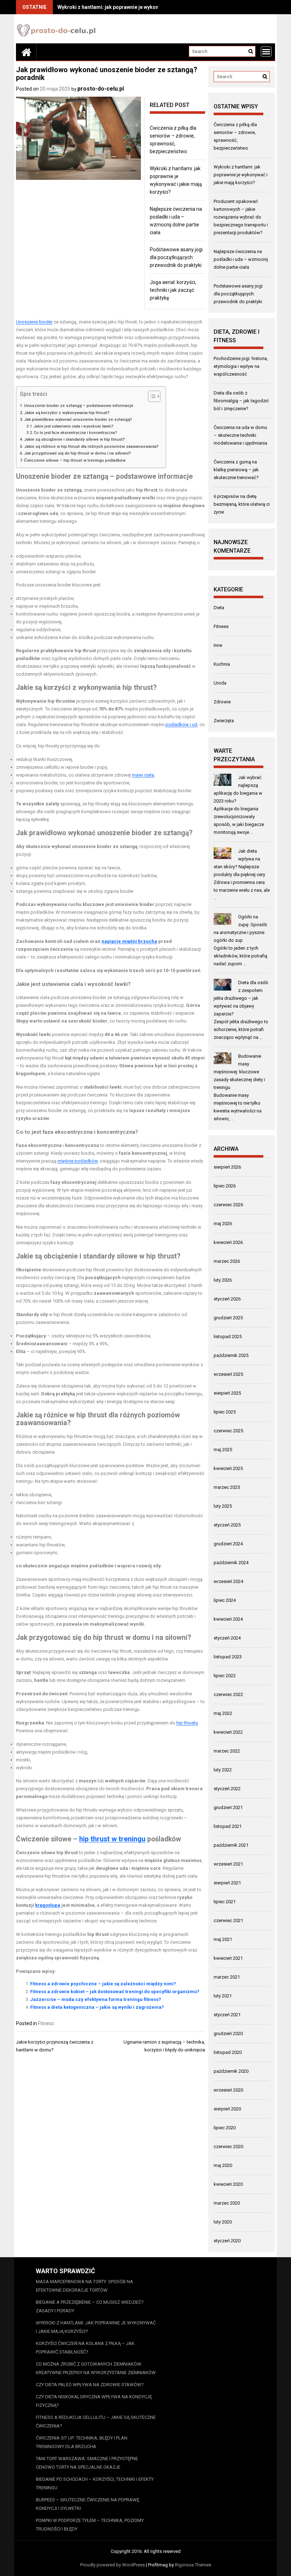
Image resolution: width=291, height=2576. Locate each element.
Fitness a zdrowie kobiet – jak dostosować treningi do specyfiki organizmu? (115, 1992)
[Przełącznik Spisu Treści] (151, 396)
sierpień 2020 (227, 2109)
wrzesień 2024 (228, 1581)
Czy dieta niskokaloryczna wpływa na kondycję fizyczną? (94, 2401)
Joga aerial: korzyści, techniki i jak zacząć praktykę (173, 290)
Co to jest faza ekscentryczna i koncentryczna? (75, 433)
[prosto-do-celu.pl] (26, 52)
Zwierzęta (224, 721)
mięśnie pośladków (78, 1161)
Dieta (219, 608)
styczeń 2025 (227, 1525)
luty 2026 (223, 1280)
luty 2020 (223, 2222)
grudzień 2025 (228, 1318)
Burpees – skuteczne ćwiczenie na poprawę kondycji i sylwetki (87, 2504)
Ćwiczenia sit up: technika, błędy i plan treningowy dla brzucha (82, 2442)
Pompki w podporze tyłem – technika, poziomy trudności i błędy (90, 2525)
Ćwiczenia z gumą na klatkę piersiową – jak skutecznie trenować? (236, 470)
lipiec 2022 (225, 1676)
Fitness (46, 2023)
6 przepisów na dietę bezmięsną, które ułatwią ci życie (242, 504)
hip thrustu (187, 1723)
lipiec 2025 (225, 1412)
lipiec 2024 (225, 1600)
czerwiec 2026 (228, 1205)
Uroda (220, 683)
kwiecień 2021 (228, 1958)
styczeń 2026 (227, 1299)
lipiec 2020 (225, 2128)
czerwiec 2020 (228, 2146)
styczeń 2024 (227, 1638)
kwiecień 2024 (228, 1619)
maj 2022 (223, 1713)
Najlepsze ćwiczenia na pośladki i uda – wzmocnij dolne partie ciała (241, 259)
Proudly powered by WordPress (112, 2565)
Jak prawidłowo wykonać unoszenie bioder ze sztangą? (78, 419)
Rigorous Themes (193, 2565)
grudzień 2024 (228, 1544)
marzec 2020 (227, 2203)
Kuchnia (222, 664)
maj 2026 (223, 1223)
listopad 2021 (228, 1826)
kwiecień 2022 (228, 1732)
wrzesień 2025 (228, 1374)
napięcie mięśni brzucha (129, 941)
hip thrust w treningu (112, 1839)
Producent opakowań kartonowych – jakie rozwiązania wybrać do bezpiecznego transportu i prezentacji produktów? (241, 217)
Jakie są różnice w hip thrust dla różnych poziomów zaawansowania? (91, 446)
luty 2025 (223, 1506)
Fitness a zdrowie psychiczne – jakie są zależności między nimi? (103, 1984)
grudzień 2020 (228, 2033)
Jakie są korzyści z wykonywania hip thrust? (67, 413)
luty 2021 (223, 1996)
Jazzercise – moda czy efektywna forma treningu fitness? (96, 1999)
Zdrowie (222, 702)
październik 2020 (231, 2071)
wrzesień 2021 (228, 1864)
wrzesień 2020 (228, 2090)
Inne (218, 645)
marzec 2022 (227, 1751)
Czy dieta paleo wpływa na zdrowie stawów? (90, 2385)
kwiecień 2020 (228, 2184)
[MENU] (266, 52)
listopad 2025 (228, 1337)
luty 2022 (223, 1770)
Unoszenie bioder (34, 322)
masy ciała (143, 775)
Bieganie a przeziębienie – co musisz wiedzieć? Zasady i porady (90, 2306)
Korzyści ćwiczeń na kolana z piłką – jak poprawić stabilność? (85, 2348)
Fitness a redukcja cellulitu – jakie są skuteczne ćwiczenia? (96, 2422)
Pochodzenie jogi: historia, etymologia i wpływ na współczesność (241, 366)
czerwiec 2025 (228, 1431)
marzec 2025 (227, 1487)
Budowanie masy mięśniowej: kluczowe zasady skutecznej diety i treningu (239, 1072)
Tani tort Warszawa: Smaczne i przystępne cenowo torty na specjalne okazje (87, 2463)
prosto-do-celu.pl (101, 89)
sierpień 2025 (227, 1393)
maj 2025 (223, 1450)
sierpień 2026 (227, 1167)
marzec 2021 (227, 1977)
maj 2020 (223, 2165)
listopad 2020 (228, 2052)
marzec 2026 (227, 1261)
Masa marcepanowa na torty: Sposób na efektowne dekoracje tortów (84, 2286)
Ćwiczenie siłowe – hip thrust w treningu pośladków (75, 460)
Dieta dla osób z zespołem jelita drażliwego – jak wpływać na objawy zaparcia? (241, 998)
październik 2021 (231, 1845)
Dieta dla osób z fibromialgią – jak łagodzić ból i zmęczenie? (241, 401)
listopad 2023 (228, 1657)
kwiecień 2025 (228, 1468)
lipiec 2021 (225, 1902)
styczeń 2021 (227, 2015)
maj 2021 (223, 1939)
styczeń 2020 (227, 2241)
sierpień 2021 (227, 1883)
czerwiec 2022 (228, 1694)
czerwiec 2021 (228, 1920)
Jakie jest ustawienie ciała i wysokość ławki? (74, 426)
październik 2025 (231, 1355)
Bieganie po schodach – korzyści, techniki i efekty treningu (95, 2483)
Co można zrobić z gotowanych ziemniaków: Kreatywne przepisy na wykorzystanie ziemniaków (96, 2368)
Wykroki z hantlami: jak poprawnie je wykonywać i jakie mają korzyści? (140, 7)
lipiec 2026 (225, 1186)
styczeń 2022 (227, 1789)
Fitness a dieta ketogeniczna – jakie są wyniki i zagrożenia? (97, 2007)
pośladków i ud (181, 724)
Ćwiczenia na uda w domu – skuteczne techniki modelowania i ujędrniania (240, 435)
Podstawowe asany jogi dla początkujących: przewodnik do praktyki (176, 257)
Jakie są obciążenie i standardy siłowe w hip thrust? (75, 439)
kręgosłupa (48, 1905)
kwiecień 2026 (228, 1242)
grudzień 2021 (228, 1807)
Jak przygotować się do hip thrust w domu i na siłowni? (78, 453)
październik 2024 (231, 1563)
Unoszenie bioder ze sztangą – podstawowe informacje (79, 406)
